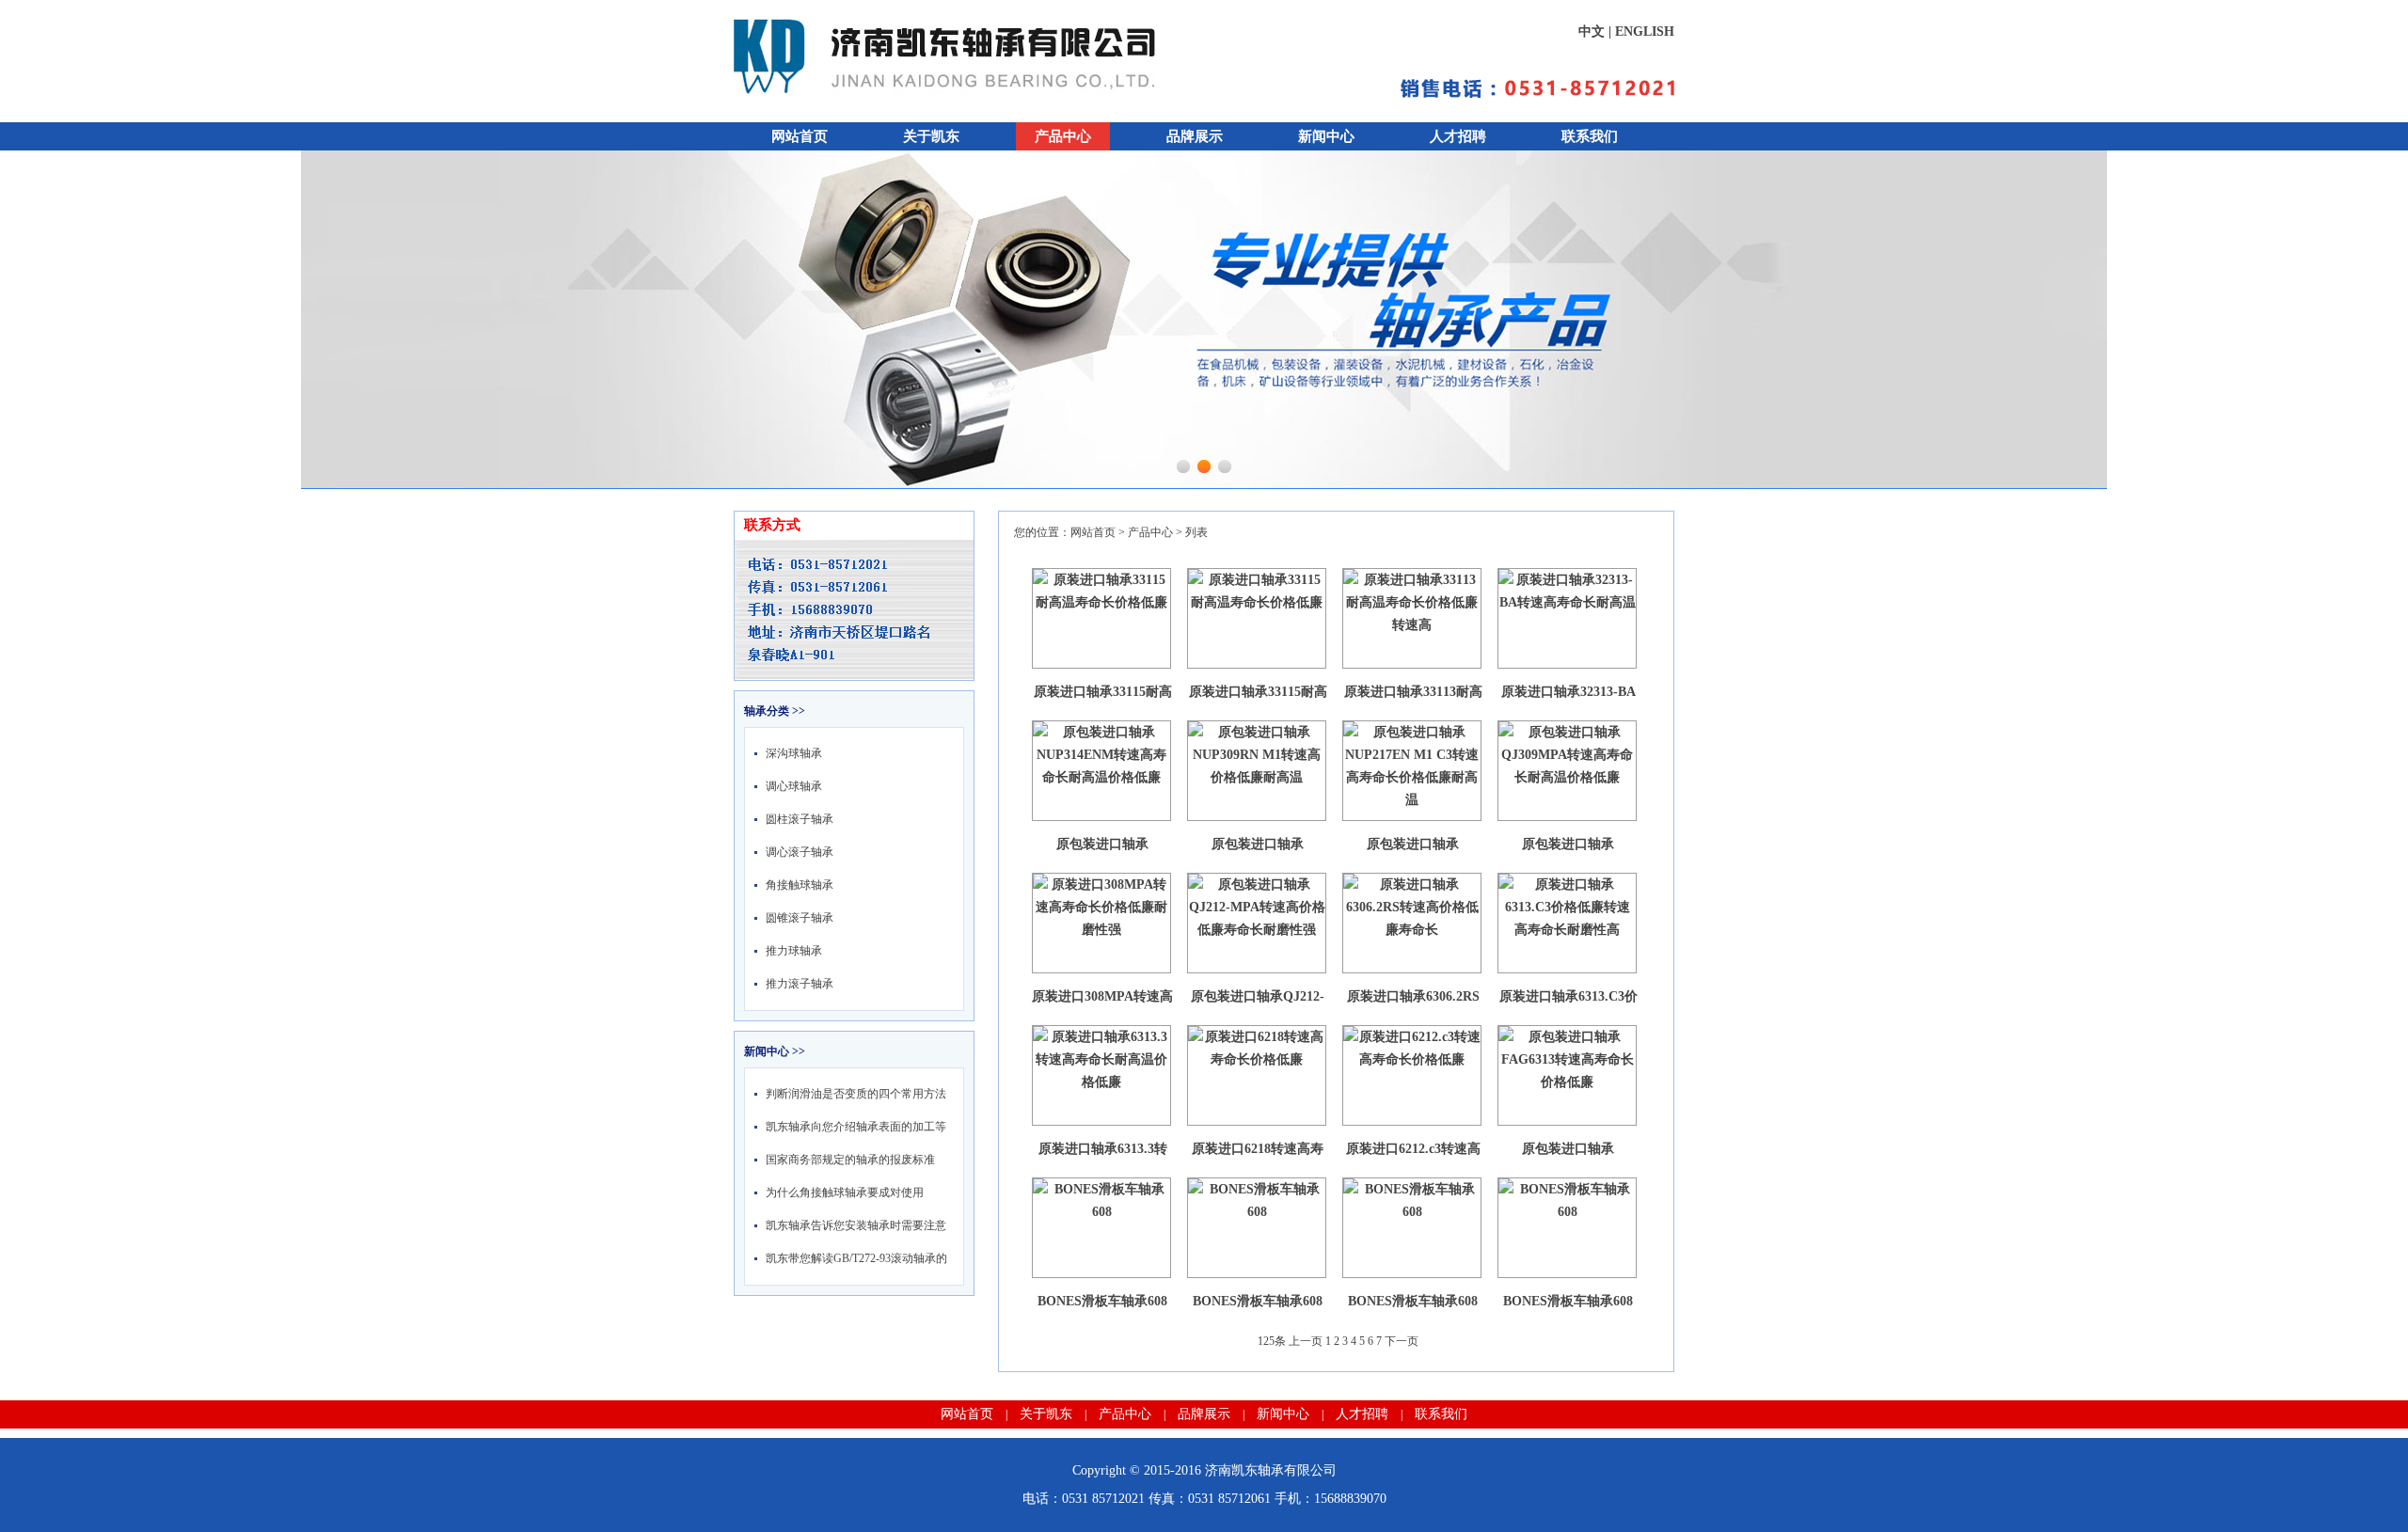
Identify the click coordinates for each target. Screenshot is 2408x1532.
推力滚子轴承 (800, 984)
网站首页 (800, 136)
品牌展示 (1195, 136)
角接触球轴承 (800, 885)
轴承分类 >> (775, 711)
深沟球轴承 (794, 753)
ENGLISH (1645, 32)
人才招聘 (1458, 136)
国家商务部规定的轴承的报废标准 (850, 1160)
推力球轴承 (794, 951)
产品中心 (1063, 136)
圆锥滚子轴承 (800, 918)
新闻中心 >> (775, 1051)
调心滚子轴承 (800, 852)
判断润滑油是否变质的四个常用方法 (856, 1094)
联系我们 (1590, 136)
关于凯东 (931, 136)
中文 (1592, 32)
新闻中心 (1326, 136)
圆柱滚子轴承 (800, 819)
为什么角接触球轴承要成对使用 (845, 1192)
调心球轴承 (794, 786)
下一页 (1402, 1341)
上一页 (1306, 1341)
